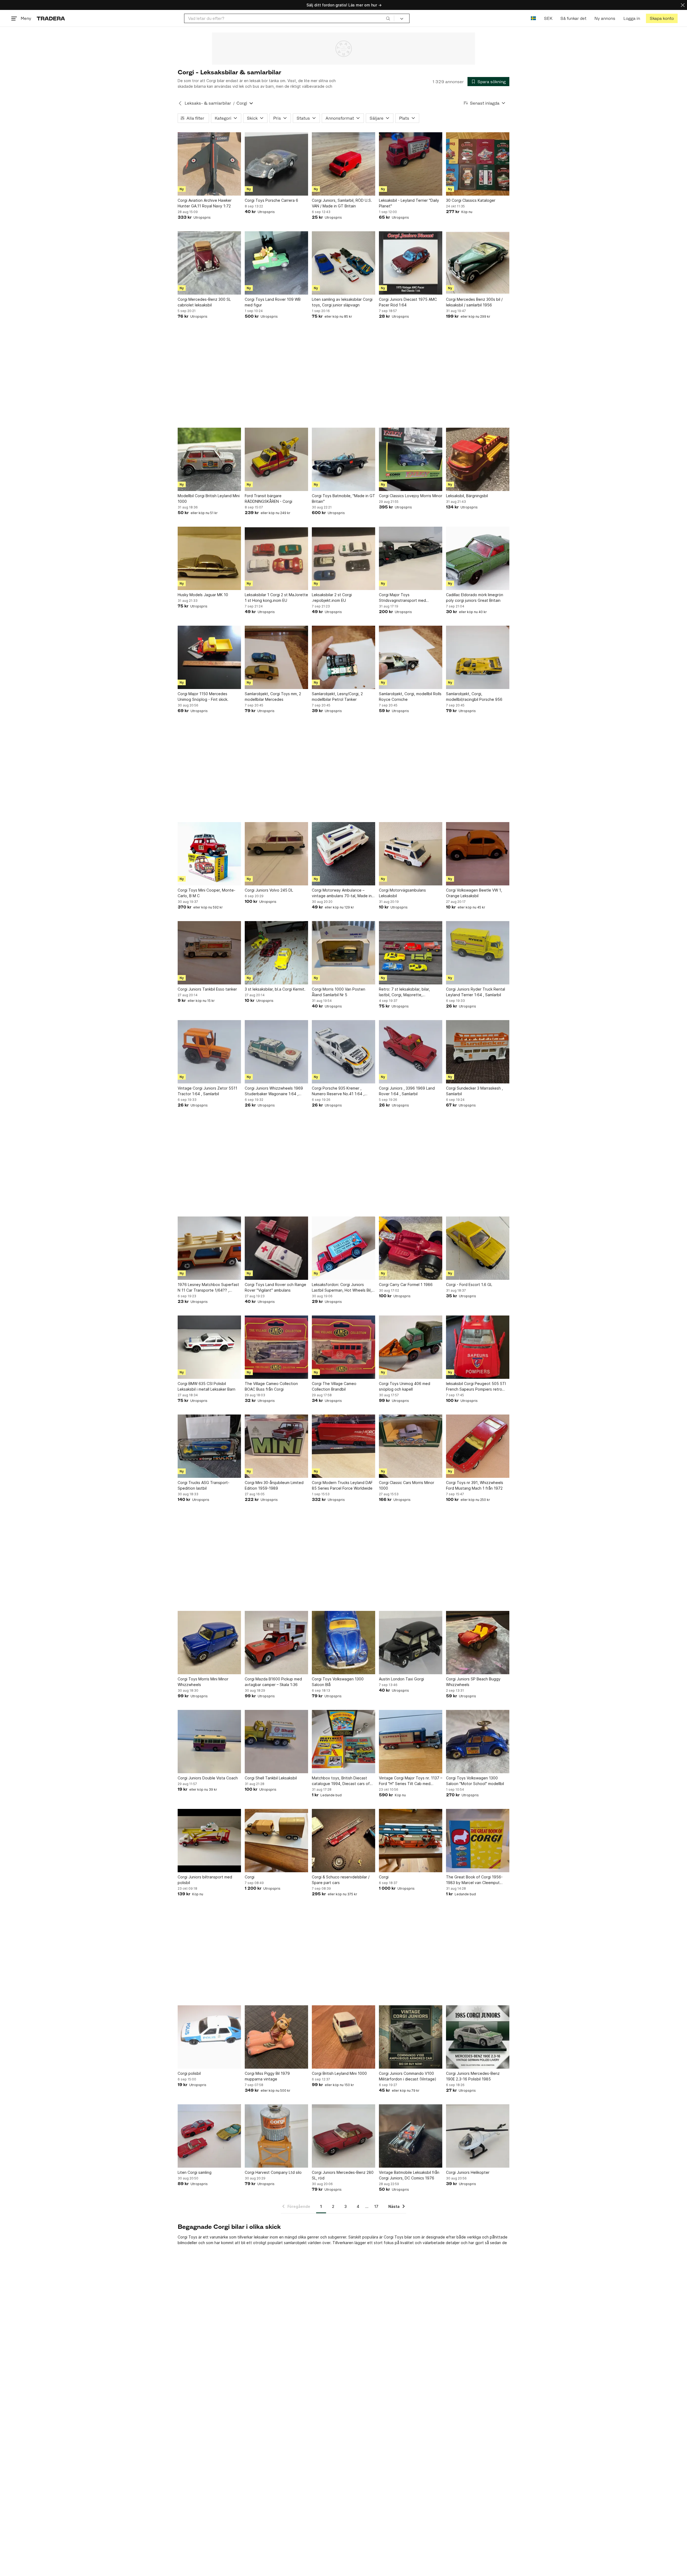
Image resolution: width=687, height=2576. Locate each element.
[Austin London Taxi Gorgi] (411, 1643)
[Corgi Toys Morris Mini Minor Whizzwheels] (209, 1643)
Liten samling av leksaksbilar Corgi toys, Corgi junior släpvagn (342, 302)
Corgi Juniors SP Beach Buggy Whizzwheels (473, 1682)
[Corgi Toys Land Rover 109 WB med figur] (276, 263)
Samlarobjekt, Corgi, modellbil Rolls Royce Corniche (410, 697)
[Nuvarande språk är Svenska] (533, 18)
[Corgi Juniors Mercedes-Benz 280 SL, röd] (343, 2136)
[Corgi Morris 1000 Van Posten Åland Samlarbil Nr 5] (343, 953)
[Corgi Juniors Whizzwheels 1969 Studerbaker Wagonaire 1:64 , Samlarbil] (276, 1052)
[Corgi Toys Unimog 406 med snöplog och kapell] (411, 1347)
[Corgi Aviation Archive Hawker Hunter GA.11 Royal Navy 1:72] (209, 164)
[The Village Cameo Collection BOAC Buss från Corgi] (276, 1347)
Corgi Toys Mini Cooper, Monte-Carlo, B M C (207, 893)
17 (376, 2206)
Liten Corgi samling (195, 2172)
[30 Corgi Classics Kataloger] (478, 164)
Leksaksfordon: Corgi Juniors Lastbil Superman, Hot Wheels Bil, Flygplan (342, 1288)
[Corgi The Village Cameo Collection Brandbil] (343, 1347)
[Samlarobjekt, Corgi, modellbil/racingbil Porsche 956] (478, 657)
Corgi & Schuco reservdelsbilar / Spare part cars (341, 1880)
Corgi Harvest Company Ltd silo (273, 2172)
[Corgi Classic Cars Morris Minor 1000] (411, 1446)
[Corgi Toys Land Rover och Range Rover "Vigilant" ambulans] (276, 1248)
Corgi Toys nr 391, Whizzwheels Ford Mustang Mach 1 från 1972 (475, 1485)
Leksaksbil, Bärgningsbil (467, 496)
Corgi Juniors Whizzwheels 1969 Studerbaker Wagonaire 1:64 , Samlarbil (274, 1091)
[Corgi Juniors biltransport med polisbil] (209, 1841)
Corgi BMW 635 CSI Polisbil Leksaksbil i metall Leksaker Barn (207, 1386)
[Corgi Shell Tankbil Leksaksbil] (276, 1742)
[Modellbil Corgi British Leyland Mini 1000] (209, 459)
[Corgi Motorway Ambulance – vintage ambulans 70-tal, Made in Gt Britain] (343, 854)
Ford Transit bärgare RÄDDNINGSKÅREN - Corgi (268, 499)
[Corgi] (276, 1841)
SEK (548, 18)
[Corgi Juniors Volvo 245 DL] (276, 854)
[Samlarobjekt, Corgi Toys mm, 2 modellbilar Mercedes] (276, 657)
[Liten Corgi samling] (209, 2136)
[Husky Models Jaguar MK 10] (209, 558)
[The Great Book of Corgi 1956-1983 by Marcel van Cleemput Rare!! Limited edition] (478, 1841)
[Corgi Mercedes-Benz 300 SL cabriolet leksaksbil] (209, 263)
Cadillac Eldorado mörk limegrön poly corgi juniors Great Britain (475, 598)
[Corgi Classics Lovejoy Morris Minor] (411, 459)
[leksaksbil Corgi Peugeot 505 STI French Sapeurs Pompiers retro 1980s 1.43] (478, 1347)
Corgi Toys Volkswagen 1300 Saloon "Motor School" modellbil (475, 1781)
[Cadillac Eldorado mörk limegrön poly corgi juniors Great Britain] (478, 558)
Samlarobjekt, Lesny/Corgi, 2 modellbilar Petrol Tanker (337, 697)
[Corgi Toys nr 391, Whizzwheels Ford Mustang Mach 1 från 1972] (478, 1446)
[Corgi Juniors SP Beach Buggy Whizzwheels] (478, 1643)
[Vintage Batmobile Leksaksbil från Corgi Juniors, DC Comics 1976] (411, 2136)
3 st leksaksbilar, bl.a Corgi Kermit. (275, 989)
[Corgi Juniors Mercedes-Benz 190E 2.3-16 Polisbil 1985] (478, 2037)
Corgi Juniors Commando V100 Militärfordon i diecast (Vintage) (408, 2076)
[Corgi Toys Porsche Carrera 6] (276, 164)
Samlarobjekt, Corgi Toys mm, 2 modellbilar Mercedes (273, 697)
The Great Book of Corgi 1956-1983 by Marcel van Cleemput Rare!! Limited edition (474, 1880)
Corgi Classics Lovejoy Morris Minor (411, 496)
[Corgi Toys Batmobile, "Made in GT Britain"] (343, 459)
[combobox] (289, 18)
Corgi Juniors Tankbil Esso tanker (207, 989)
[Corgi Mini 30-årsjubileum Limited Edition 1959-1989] (276, 1446)
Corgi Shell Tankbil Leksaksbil (271, 1778)
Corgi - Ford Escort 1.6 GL (469, 1285)
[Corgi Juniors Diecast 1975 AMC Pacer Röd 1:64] (411, 263)
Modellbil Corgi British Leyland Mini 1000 (209, 499)
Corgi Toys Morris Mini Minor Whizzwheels (203, 1682)
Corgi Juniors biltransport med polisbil (205, 1880)
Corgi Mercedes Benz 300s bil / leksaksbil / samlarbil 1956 (474, 302)
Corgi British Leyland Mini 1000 (339, 2073)
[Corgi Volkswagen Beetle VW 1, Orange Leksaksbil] (478, 854)
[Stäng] (683, 5)
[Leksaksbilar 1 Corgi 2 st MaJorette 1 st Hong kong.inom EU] (276, 558)
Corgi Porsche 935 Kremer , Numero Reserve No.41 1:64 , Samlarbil (338, 1091)
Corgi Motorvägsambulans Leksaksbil (402, 893)
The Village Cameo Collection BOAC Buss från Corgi (271, 1386)
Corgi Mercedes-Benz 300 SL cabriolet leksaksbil (204, 302)
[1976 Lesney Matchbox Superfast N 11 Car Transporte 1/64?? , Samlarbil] (209, 1248)
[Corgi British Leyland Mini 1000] (343, 2037)
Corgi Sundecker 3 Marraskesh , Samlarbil (474, 1091)
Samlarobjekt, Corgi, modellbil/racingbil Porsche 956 (474, 697)
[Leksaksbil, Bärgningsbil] (478, 459)
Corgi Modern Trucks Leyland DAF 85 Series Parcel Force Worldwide (342, 1485)
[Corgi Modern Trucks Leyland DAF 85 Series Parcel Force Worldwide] (343, 1446)
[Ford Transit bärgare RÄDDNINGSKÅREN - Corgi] (276, 459)
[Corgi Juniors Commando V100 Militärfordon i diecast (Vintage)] (411, 2037)
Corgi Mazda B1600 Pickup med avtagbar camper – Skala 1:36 (273, 1682)
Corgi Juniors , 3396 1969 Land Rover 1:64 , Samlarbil (407, 1091)
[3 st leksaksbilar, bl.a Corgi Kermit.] (276, 953)
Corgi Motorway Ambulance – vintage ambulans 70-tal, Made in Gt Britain (342, 893)
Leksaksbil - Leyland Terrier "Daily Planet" (409, 203)
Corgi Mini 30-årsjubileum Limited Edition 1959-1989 (274, 1485)
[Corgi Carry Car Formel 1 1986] (411, 1248)
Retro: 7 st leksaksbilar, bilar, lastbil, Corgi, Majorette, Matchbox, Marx (404, 992)
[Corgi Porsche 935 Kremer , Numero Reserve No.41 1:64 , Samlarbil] (343, 1052)
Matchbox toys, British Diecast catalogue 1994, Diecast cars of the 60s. (341, 1781)
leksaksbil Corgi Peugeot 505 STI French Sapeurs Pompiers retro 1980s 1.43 (476, 1387)
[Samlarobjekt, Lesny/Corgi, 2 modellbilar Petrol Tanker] (343, 657)
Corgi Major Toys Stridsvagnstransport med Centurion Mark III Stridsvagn (405, 598)
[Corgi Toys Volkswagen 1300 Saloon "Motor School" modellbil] (478, 1742)
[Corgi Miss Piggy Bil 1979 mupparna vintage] (276, 2037)
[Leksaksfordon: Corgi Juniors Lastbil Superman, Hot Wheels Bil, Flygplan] (343, 1248)
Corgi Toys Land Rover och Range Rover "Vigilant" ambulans (275, 1287)
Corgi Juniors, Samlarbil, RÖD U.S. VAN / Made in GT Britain (342, 203)
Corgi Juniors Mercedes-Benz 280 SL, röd (343, 2175)
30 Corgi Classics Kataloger (471, 200)
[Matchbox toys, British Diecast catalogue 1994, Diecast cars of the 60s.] (343, 1742)
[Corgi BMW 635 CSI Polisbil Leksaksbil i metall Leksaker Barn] (209, 1347)
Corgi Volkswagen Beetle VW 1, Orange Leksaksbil (474, 893)
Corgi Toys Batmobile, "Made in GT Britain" (343, 499)
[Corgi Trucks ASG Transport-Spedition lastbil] (209, 1446)
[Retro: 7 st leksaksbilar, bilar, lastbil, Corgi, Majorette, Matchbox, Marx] (411, 953)
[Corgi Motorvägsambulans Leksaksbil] (411, 854)
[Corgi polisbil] (209, 2037)
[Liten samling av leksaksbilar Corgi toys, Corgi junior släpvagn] (343, 263)
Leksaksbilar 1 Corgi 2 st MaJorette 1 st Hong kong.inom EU (276, 598)
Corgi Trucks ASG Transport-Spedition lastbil (204, 1485)
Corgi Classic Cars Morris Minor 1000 (407, 1485)
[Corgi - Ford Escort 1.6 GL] (478, 1248)
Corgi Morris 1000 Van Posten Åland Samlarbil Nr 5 (339, 992)
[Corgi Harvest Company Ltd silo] (276, 2136)
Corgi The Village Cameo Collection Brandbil (334, 1386)
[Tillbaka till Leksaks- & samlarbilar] (180, 103)
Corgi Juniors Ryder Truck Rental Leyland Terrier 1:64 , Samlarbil (476, 992)
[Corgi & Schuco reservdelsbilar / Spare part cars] (343, 1841)
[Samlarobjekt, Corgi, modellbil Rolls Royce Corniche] (411, 657)
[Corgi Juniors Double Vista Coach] (209, 1742)
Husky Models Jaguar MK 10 (203, 595)
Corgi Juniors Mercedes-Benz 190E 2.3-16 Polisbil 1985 (473, 2076)
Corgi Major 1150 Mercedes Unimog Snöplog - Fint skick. (203, 697)
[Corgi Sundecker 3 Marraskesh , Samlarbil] (478, 1052)
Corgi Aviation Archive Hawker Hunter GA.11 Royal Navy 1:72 (205, 203)
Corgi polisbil (189, 2073)
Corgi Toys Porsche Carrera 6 (271, 200)
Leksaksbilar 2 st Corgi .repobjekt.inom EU (332, 598)
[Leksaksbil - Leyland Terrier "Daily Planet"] (411, 164)
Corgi (250, 1877)
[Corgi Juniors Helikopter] (478, 2136)
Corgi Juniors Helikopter (468, 2172)
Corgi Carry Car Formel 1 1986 (406, 1285)
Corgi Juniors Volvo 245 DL (269, 890)
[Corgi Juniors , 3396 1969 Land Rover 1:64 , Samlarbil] (411, 1052)
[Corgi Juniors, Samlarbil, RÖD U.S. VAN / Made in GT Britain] (343, 164)
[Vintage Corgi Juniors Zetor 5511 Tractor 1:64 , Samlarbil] (209, 1052)
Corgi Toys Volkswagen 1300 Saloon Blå (338, 1682)
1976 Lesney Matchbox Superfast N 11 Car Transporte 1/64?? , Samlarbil (208, 1288)
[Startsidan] (51, 18)
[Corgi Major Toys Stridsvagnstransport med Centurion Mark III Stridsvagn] (411, 558)
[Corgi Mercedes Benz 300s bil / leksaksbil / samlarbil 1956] (478, 263)
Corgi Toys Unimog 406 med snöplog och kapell (405, 1386)
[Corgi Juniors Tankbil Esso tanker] (209, 953)
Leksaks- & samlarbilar (208, 103)
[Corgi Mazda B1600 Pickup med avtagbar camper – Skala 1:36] (276, 1643)
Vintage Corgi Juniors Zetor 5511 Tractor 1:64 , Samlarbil (207, 1091)
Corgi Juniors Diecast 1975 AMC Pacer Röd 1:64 (408, 302)
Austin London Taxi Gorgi (401, 1679)
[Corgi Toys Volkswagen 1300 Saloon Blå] (343, 1643)
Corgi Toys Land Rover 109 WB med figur (273, 302)
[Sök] (388, 18)
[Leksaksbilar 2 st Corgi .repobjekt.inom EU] (343, 558)
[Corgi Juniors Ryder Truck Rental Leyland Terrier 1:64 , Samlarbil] (478, 953)
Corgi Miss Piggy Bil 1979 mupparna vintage (267, 2076)
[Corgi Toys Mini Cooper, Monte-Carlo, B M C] (209, 854)
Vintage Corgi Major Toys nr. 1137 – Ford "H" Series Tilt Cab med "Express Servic (411, 1781)
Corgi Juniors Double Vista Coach (208, 1778)
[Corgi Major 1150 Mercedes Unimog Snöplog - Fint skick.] (209, 657)
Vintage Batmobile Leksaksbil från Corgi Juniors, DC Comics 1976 (409, 2175)
